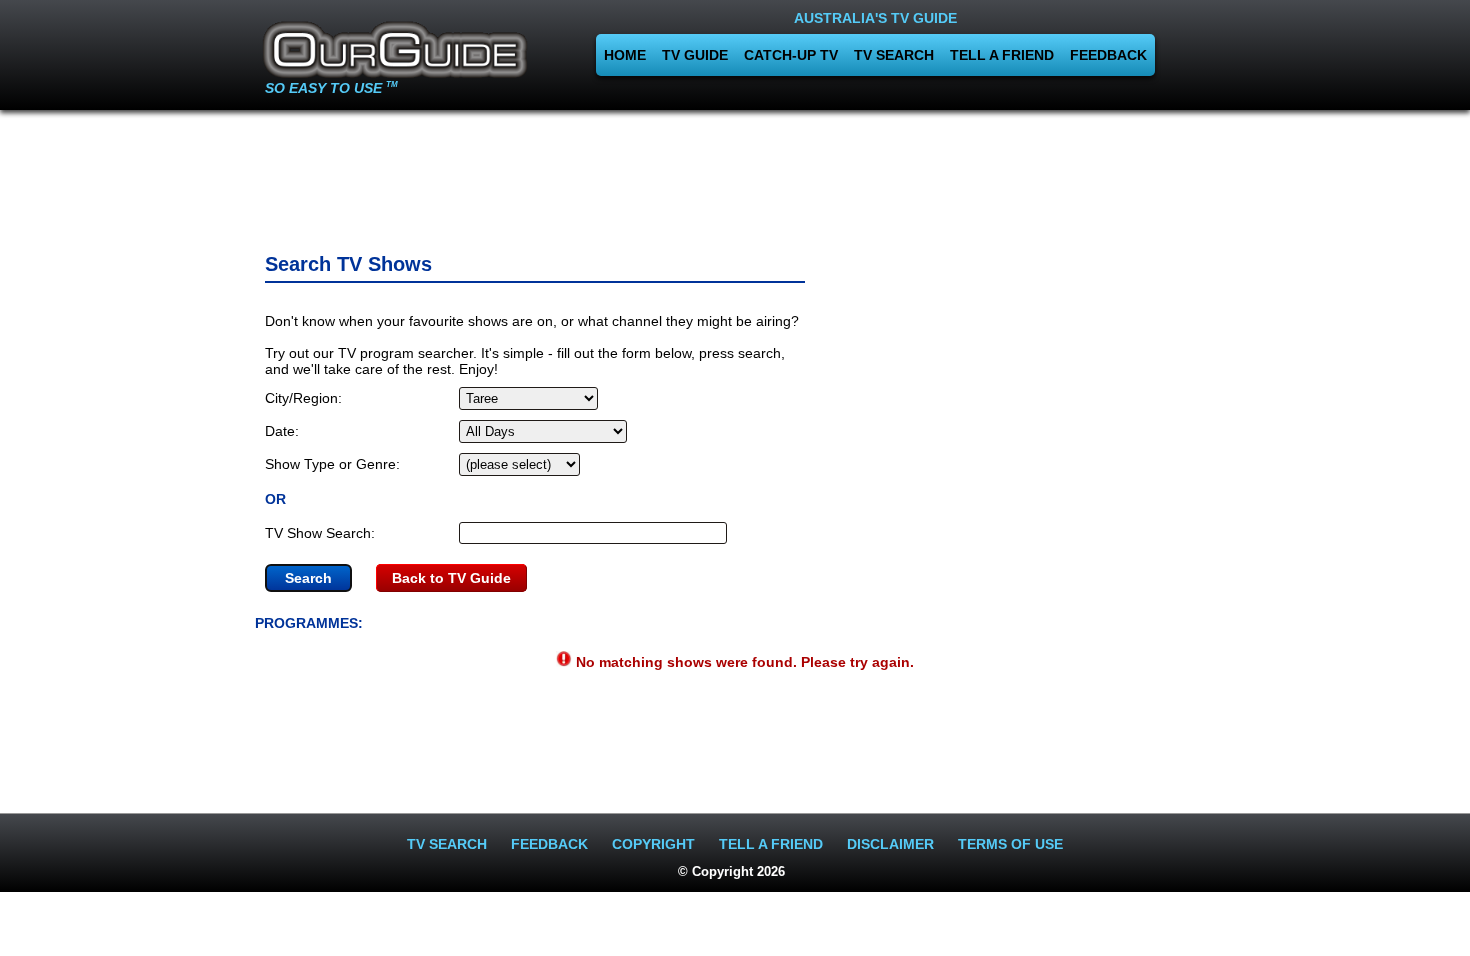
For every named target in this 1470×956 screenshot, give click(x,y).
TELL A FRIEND (1002, 55)
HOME (625, 55)
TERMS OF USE (1010, 844)
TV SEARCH (894, 55)
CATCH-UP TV (791, 55)
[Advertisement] (735, 175)
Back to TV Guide (451, 578)
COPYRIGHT (653, 844)
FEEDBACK (1108, 55)
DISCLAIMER (890, 844)
